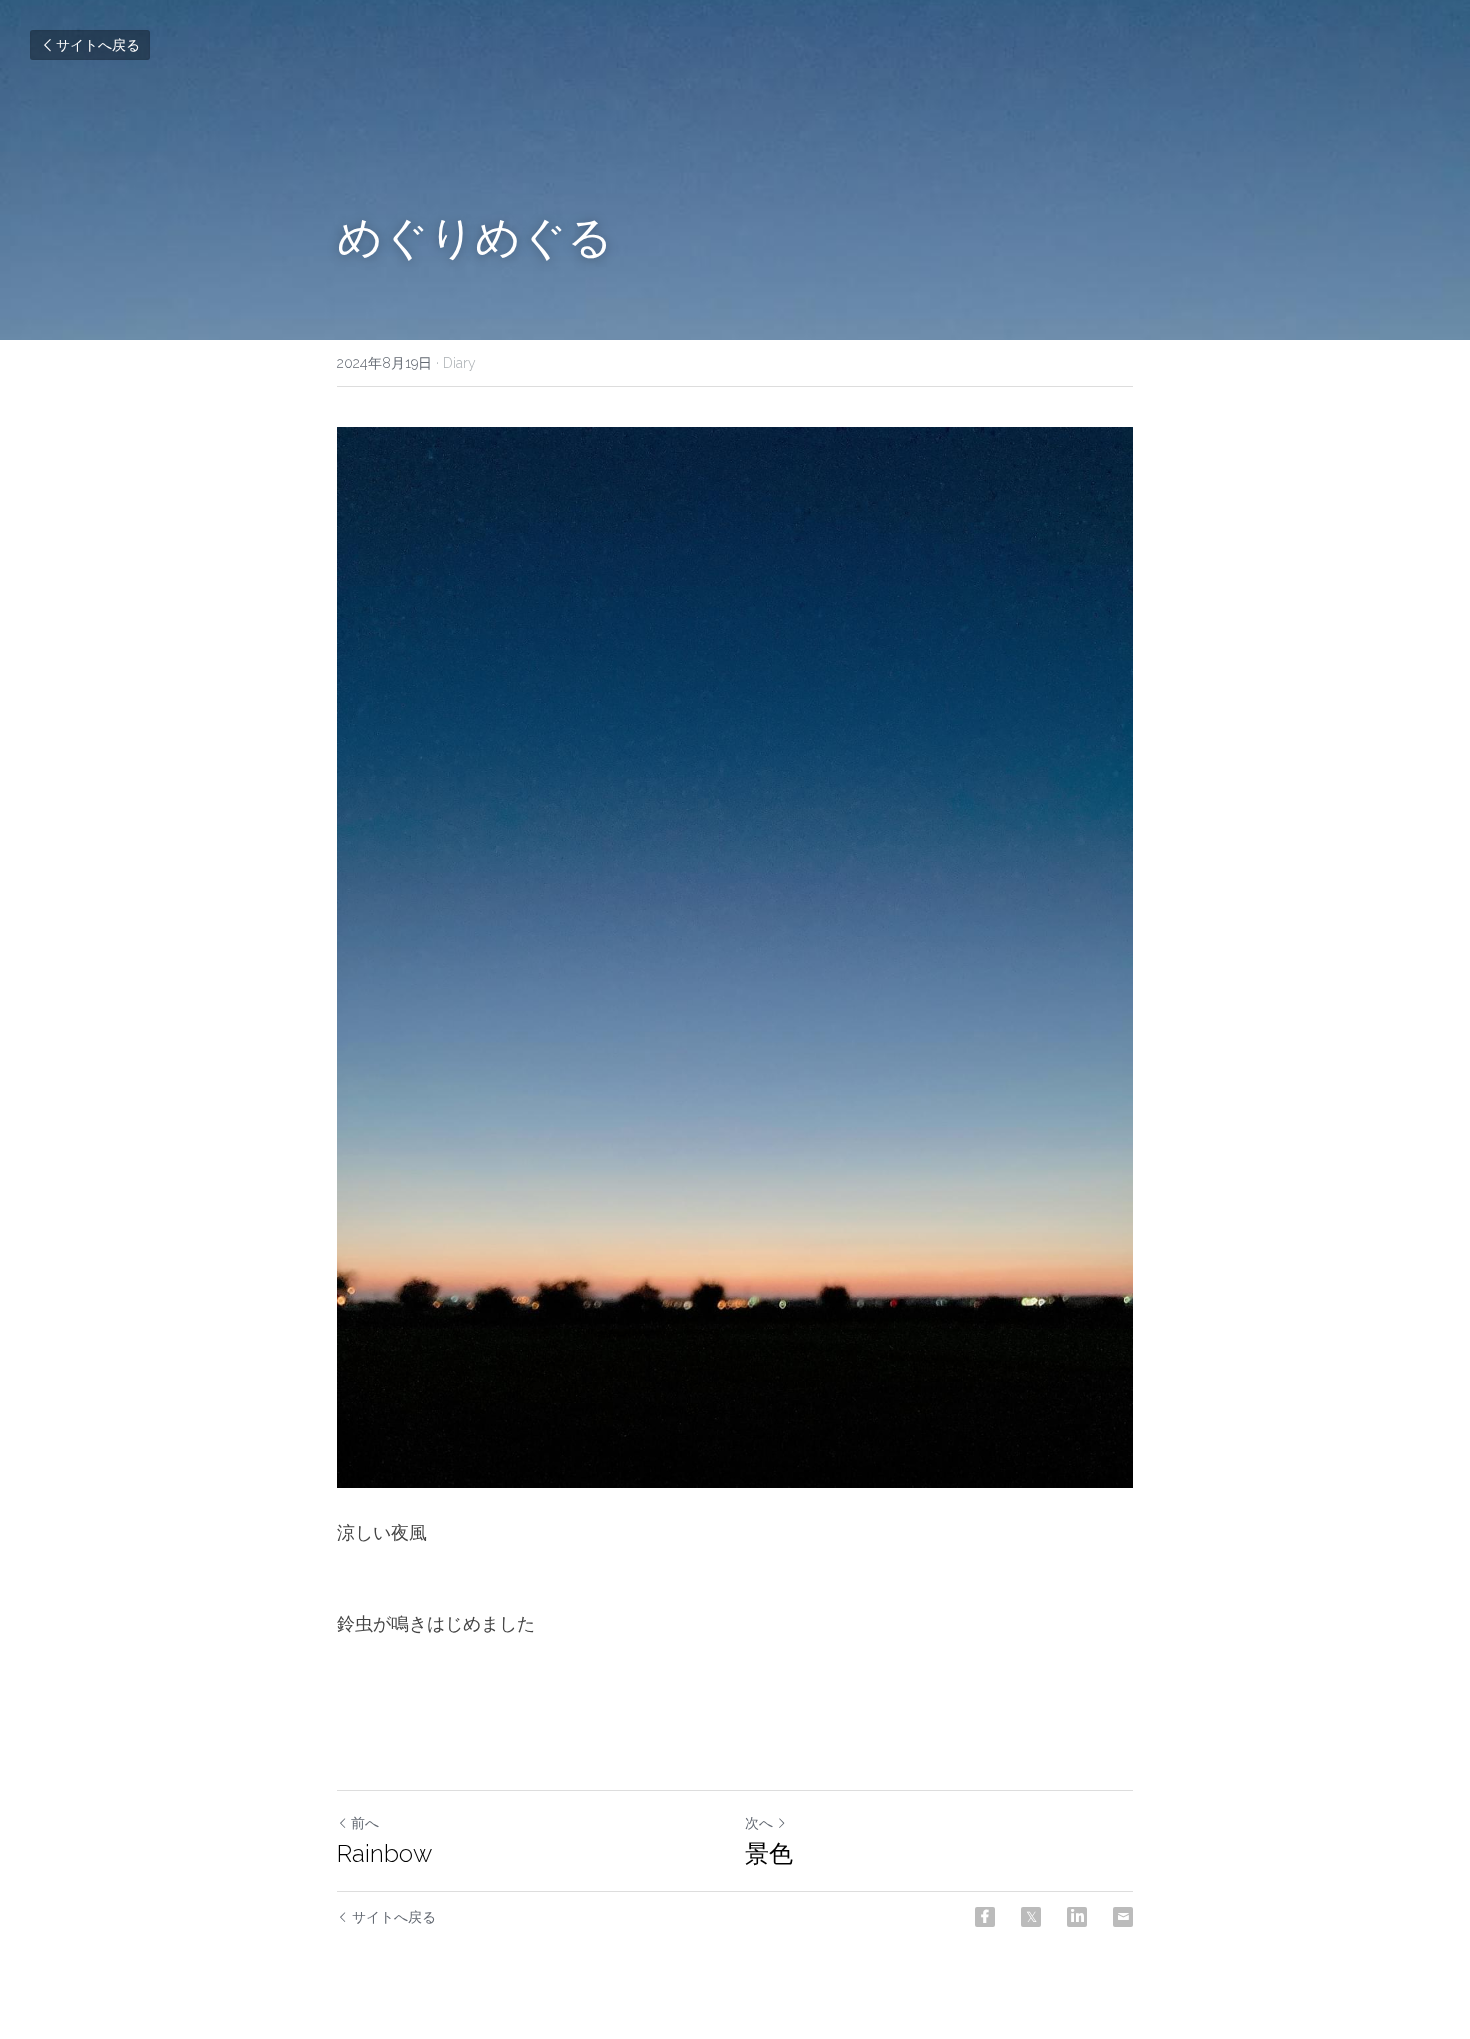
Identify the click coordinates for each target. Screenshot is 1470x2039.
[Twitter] (1031, 1917)
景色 (769, 1853)
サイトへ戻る (98, 45)
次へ (759, 1823)
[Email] (1123, 1917)
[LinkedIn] (1077, 1917)
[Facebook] (985, 1917)
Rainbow (384, 1853)
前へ (365, 1823)
